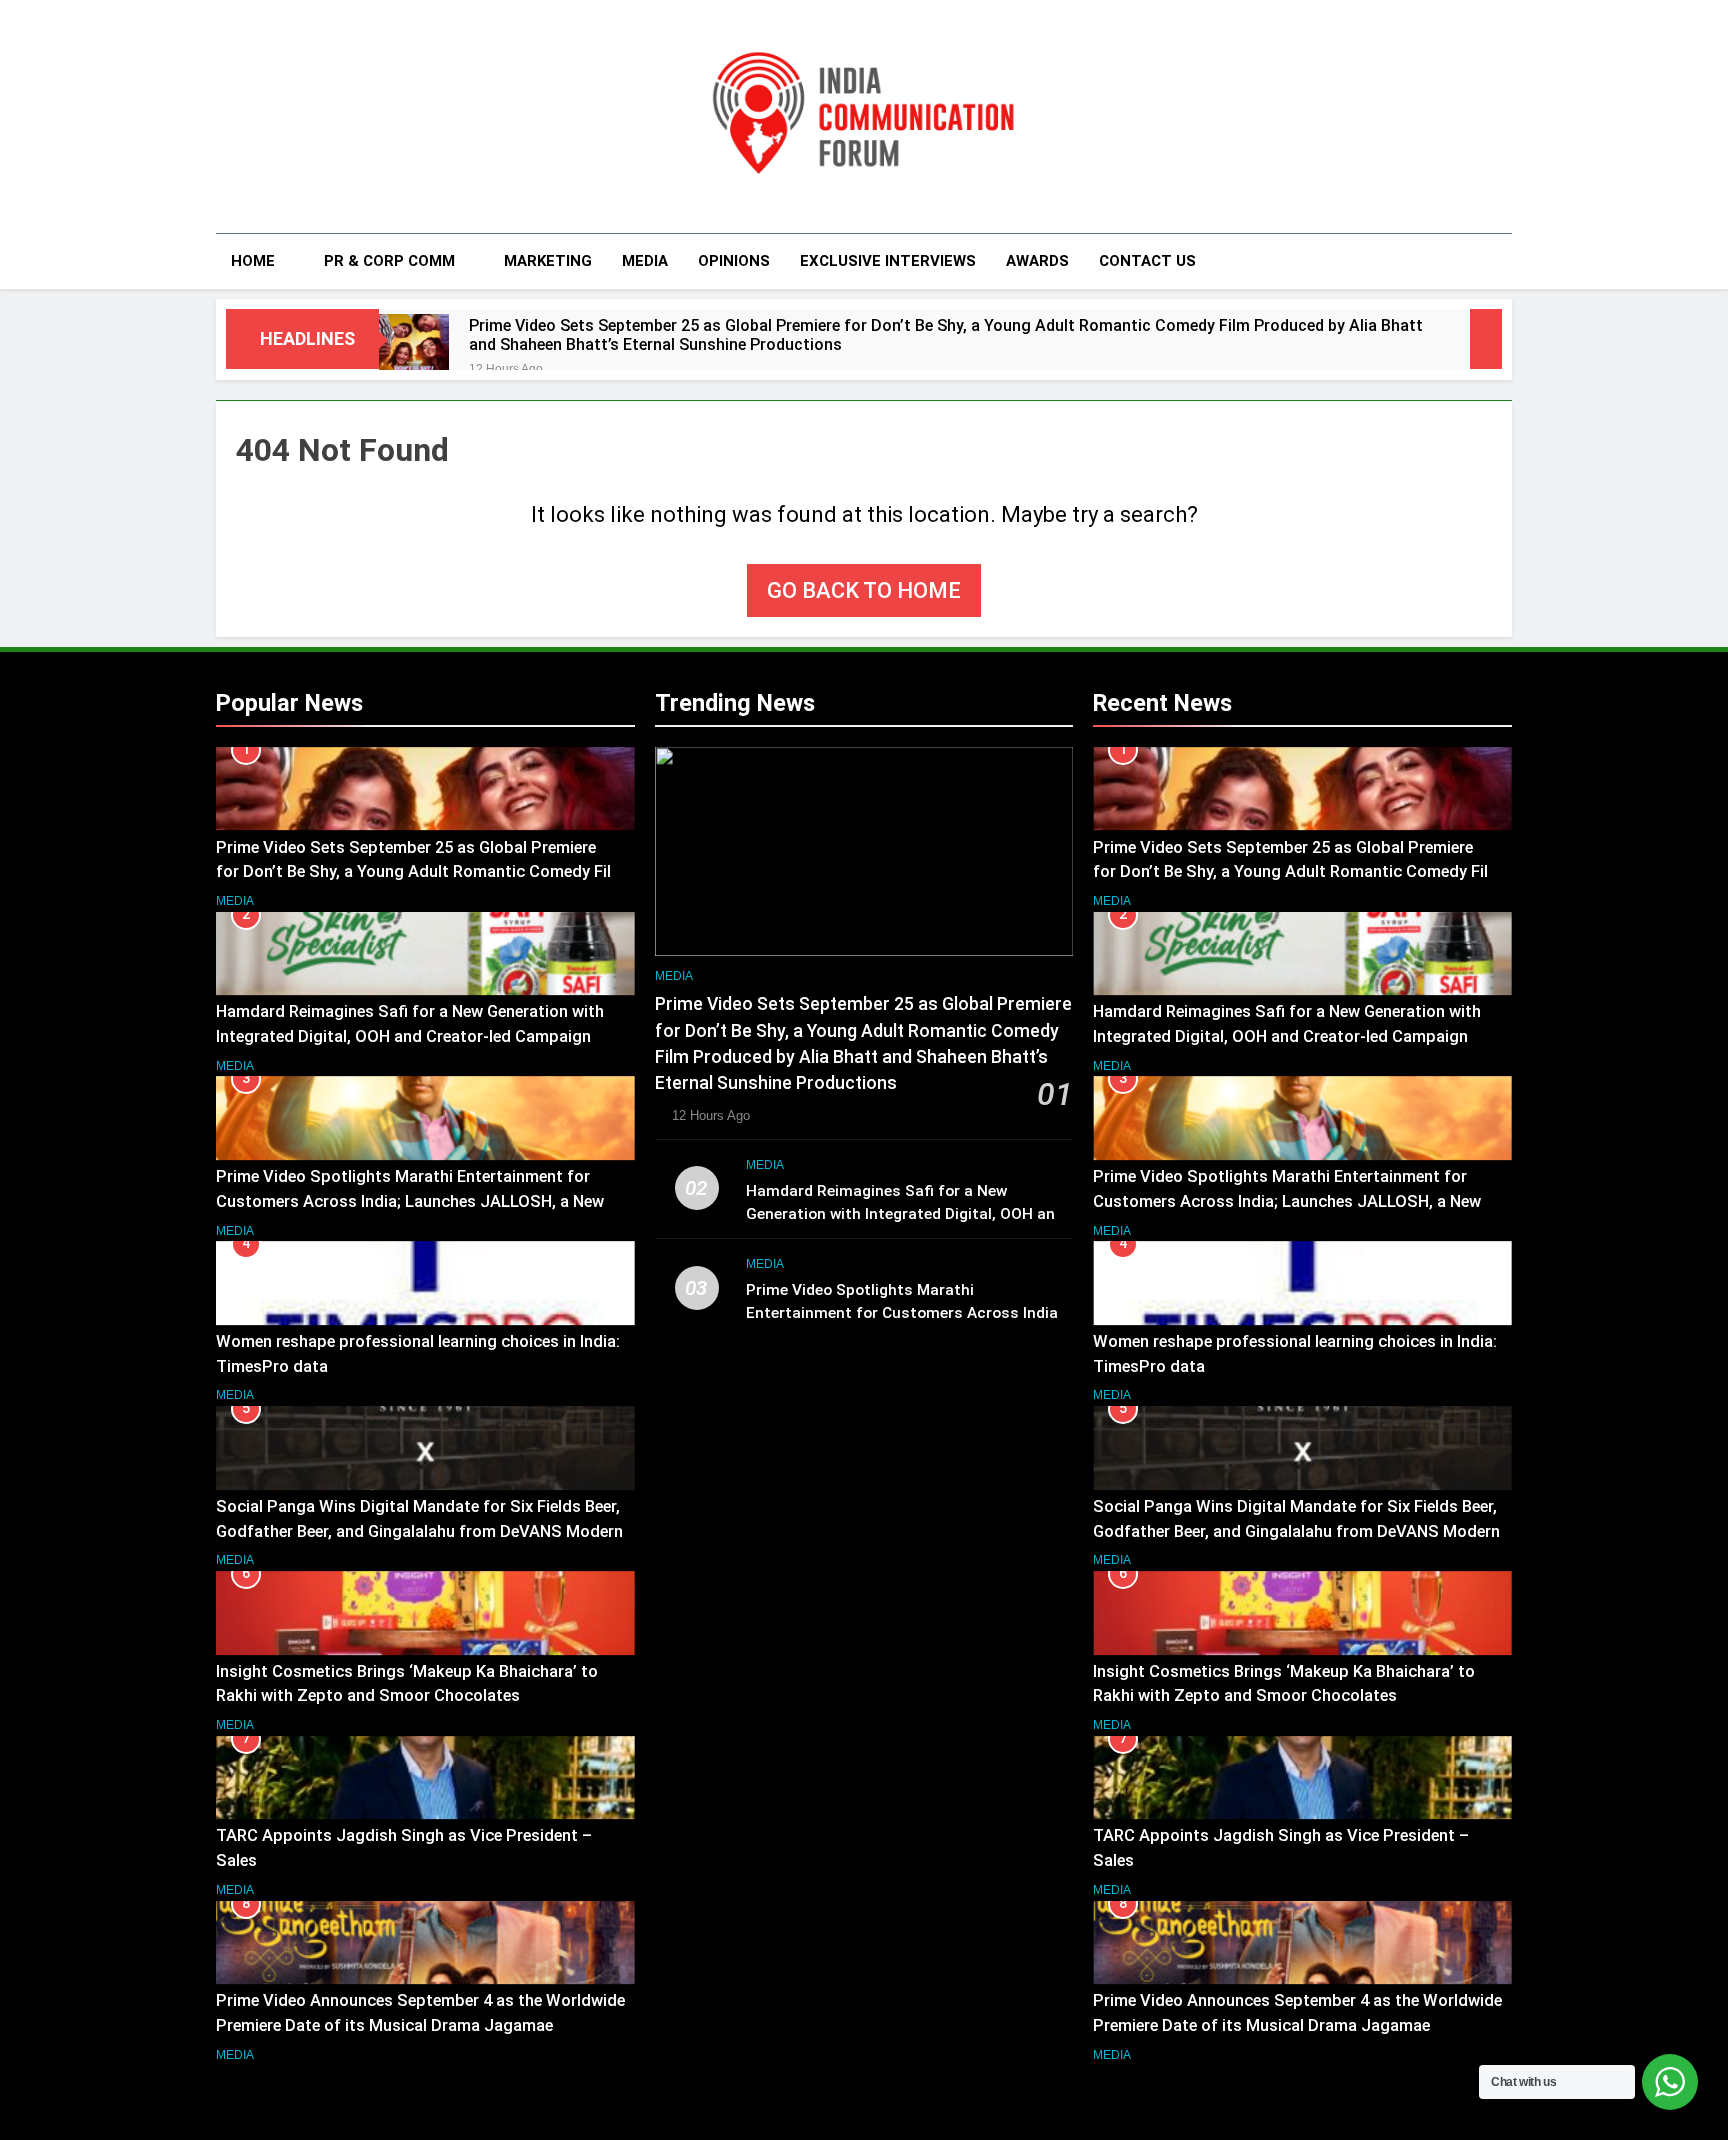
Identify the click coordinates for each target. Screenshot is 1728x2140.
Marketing (548, 261)
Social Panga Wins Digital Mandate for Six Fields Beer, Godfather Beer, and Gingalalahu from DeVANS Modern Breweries (419, 1531)
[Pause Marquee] (1486, 339)
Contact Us (1147, 261)
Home (253, 261)
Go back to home (864, 590)
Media (645, 261)
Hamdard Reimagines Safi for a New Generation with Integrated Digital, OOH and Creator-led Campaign (905, 1214)
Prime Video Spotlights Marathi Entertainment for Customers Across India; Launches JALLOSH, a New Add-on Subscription (410, 1201)
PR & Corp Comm (389, 261)
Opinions (734, 261)
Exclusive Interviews (888, 261)
